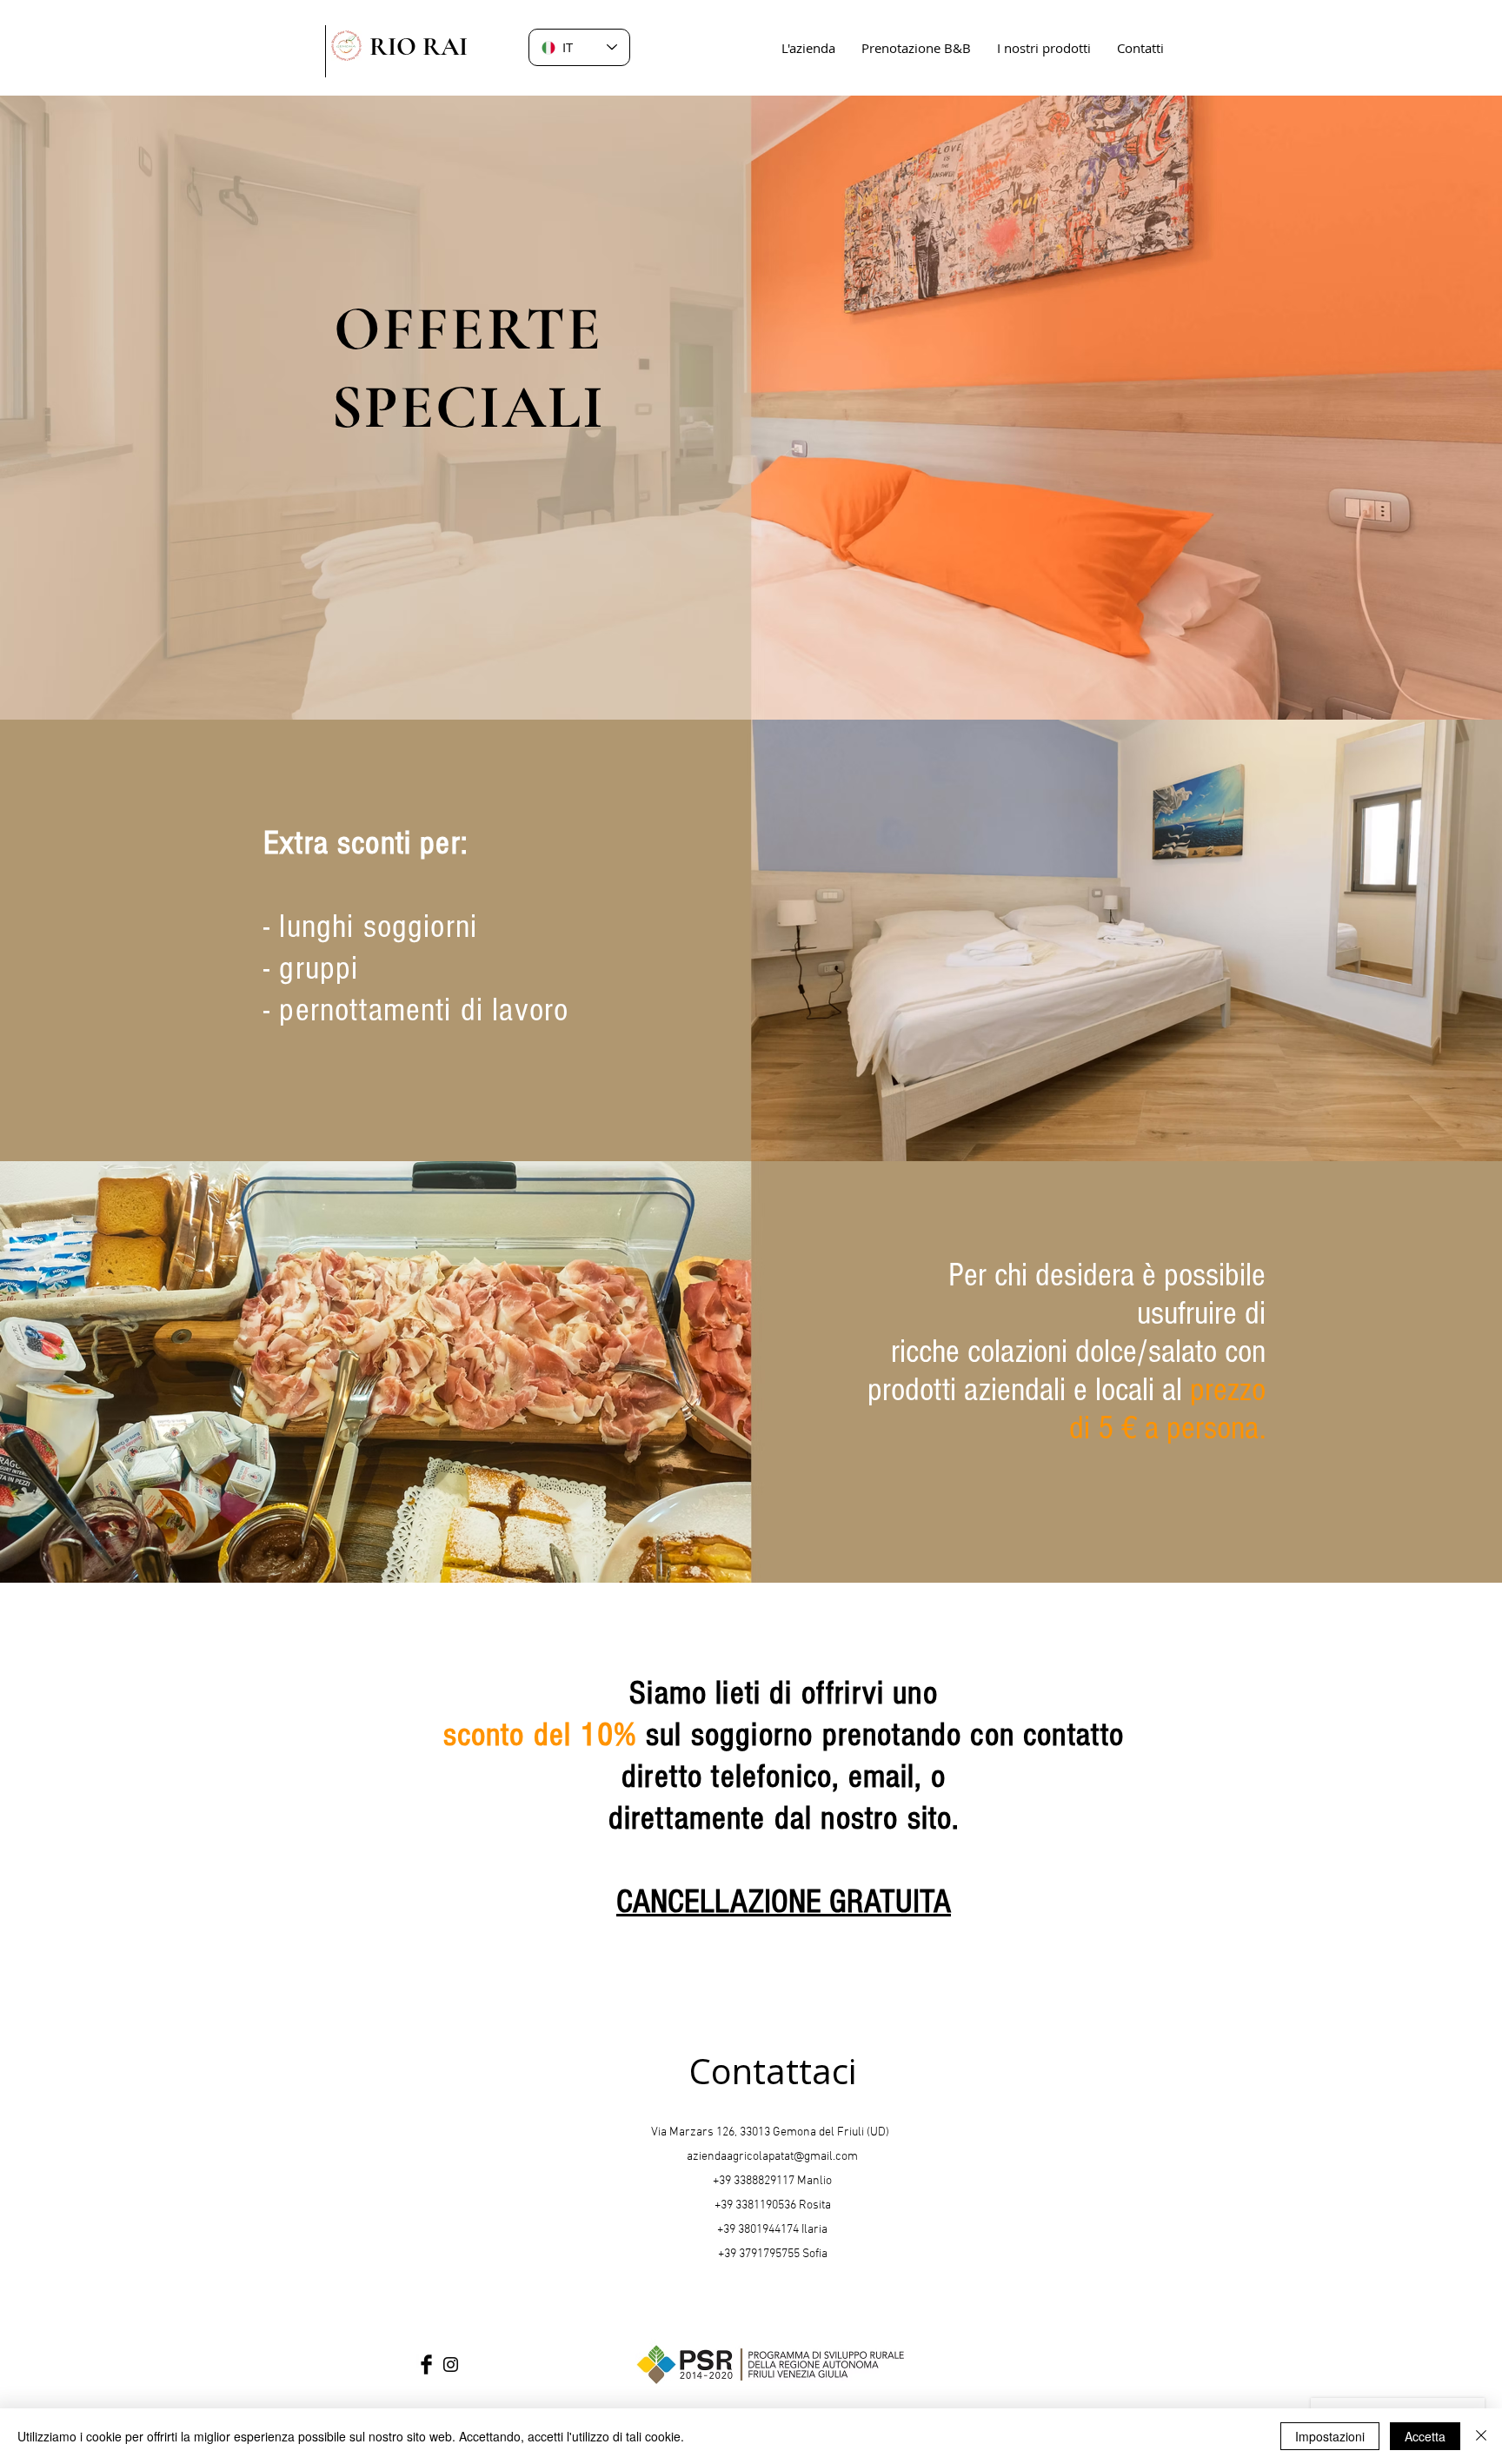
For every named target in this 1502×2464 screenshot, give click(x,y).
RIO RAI (419, 46)
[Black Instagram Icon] (451, 2364)
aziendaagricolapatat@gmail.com (772, 2157)
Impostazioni (1330, 2436)
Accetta (1425, 2436)
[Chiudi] (1481, 2436)
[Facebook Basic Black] (426, 2364)
